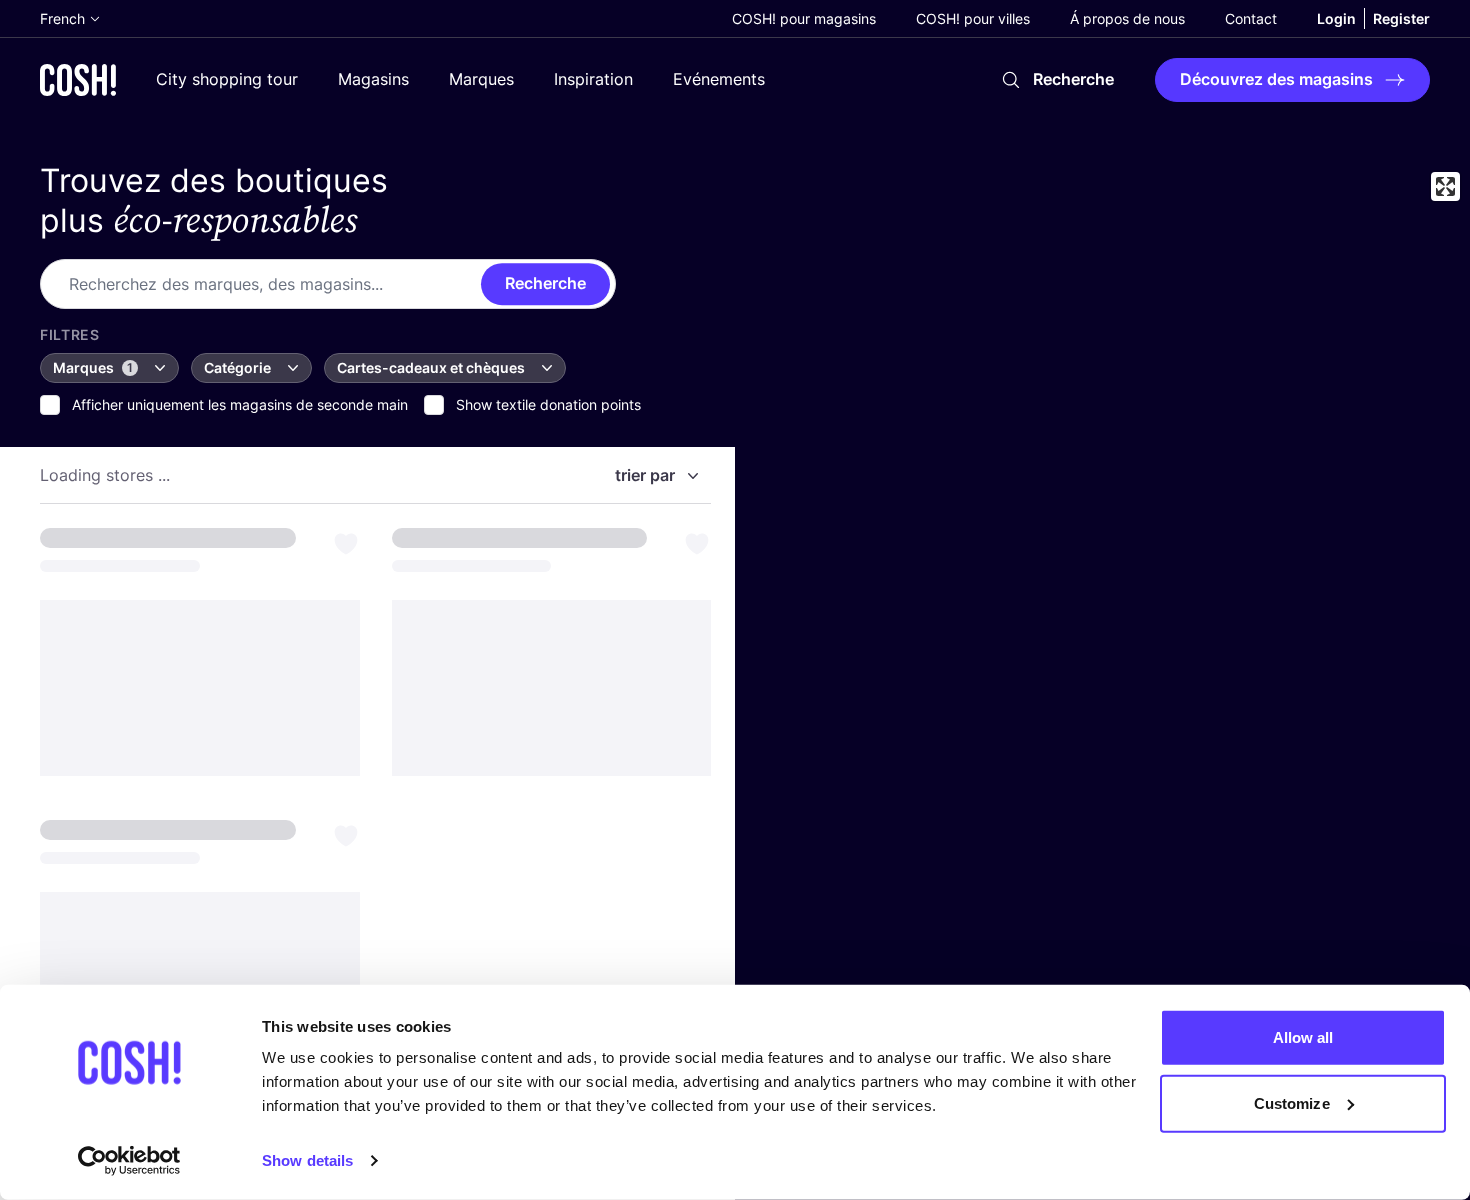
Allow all (1303, 1037)
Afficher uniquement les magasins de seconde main (240, 404)
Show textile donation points (548, 404)
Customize (1292, 1102)
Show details (307, 1160)
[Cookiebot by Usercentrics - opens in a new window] (129, 1161)
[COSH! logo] (78, 79)
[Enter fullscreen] (1445, 186)
